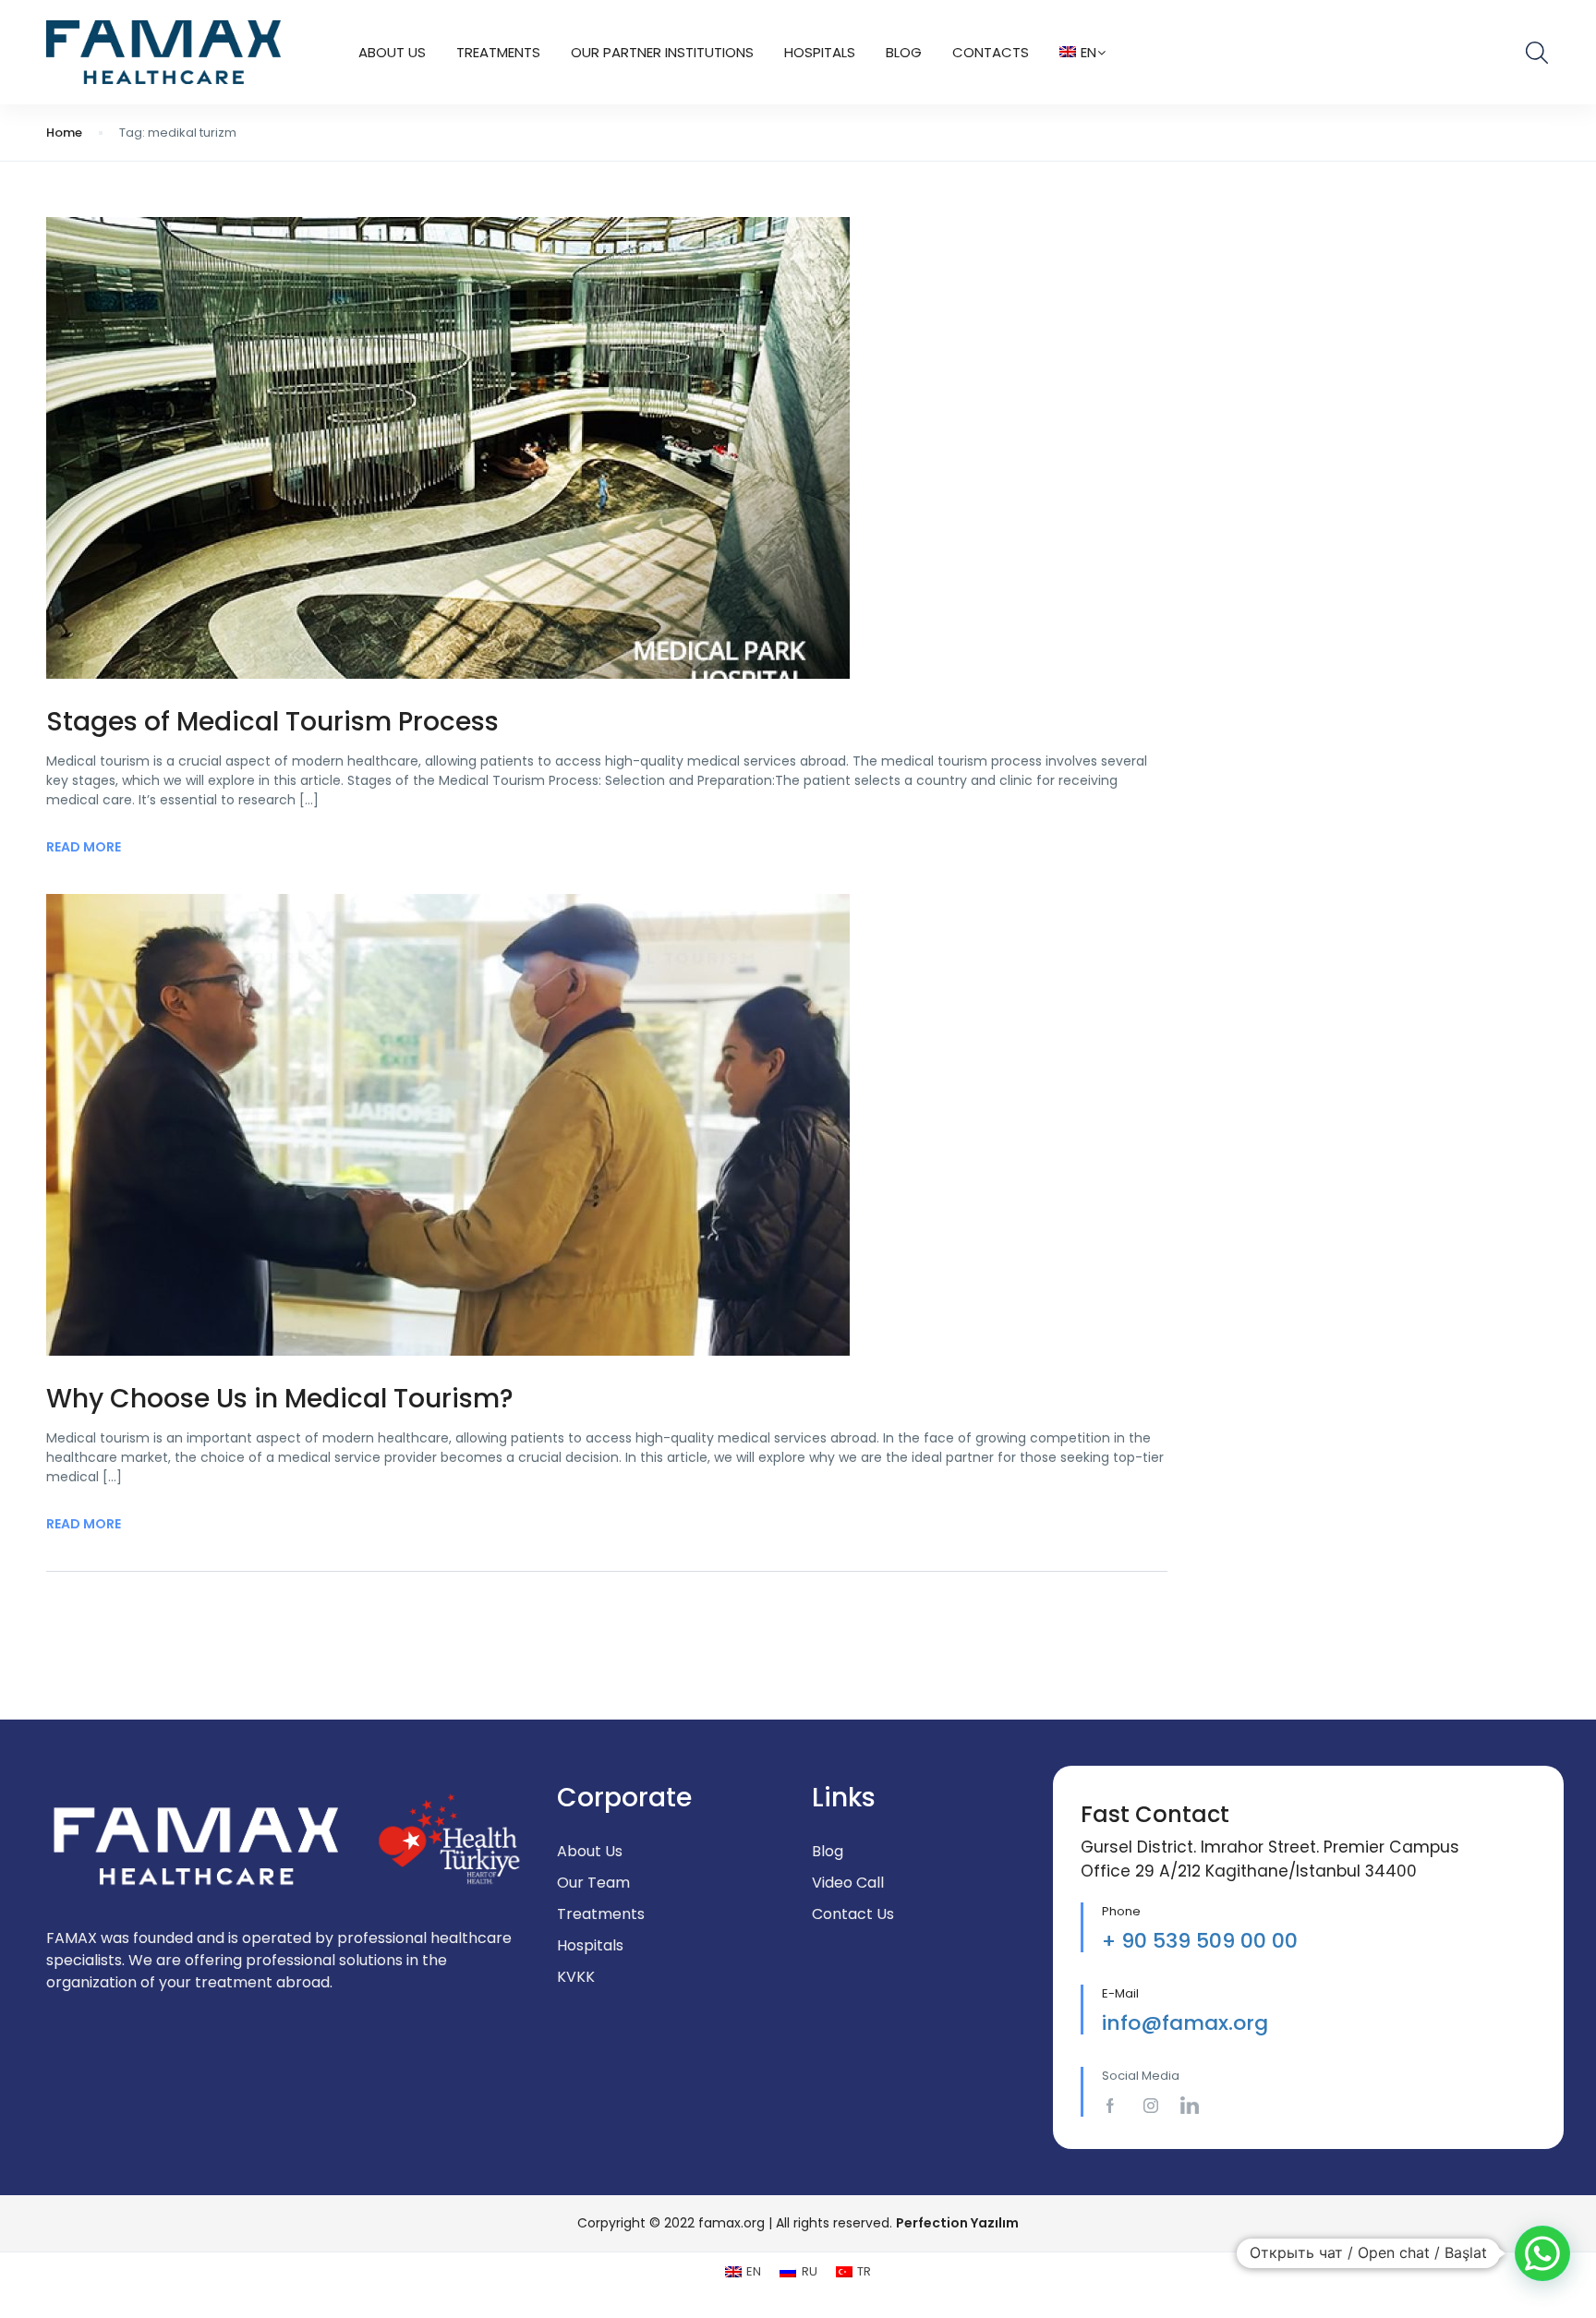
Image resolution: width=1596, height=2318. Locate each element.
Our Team (593, 1883)
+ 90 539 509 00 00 (1200, 1941)
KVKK (576, 1977)
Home (64, 133)
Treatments (601, 1914)
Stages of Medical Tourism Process (272, 722)
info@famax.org (1185, 2023)
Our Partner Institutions (662, 52)
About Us (392, 52)
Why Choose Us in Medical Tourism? (280, 1399)
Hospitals (820, 52)
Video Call (848, 1883)
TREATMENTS (498, 52)
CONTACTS (991, 52)
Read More (84, 847)
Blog (904, 52)
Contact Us (853, 1914)
